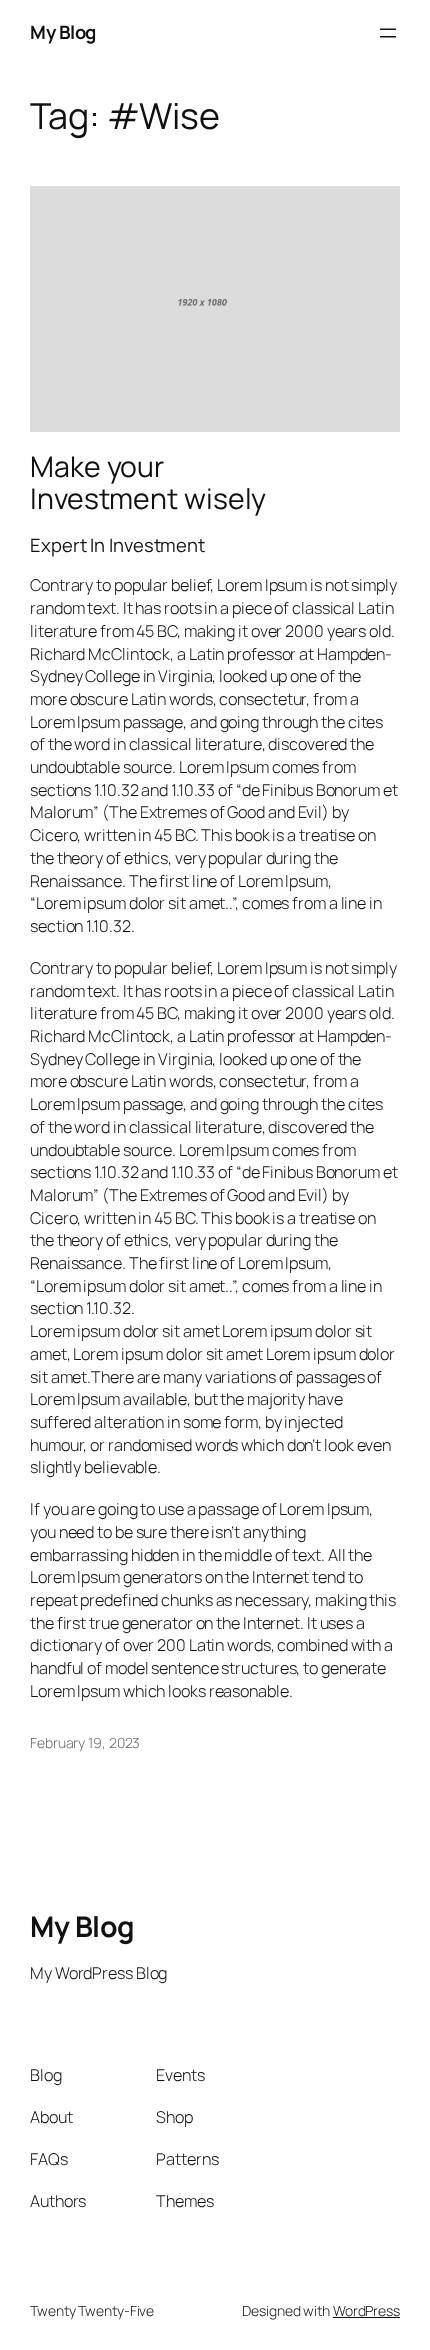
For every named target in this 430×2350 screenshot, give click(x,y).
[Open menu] (388, 33)
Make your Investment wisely (148, 483)
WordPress (366, 2310)
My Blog (63, 32)
